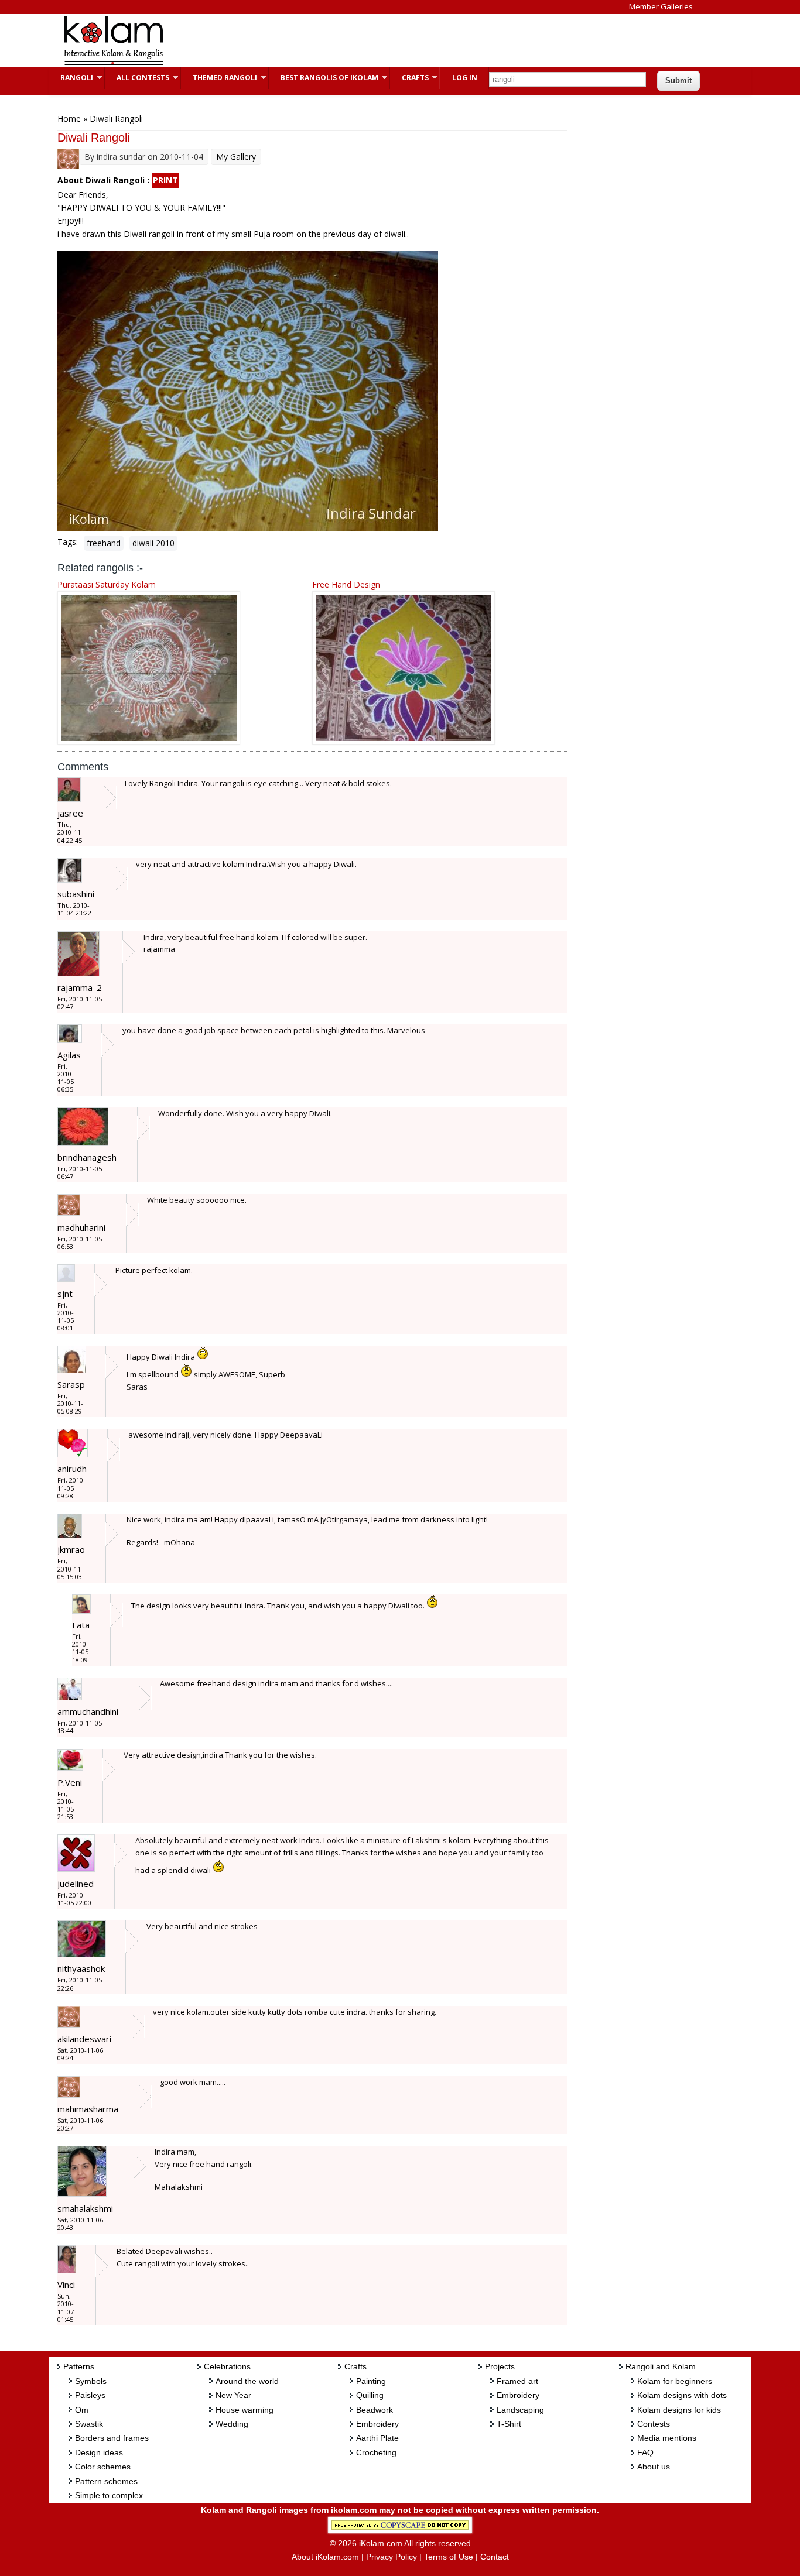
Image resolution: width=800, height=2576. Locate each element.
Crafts (409, 78)
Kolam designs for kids (679, 2410)
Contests (654, 2424)
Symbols (91, 2381)
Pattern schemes (106, 2481)
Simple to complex (109, 2495)
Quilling (370, 2395)
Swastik (89, 2424)
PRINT (165, 180)
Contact (495, 2557)
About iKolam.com (325, 2557)
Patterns (79, 2366)
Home (69, 119)
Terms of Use (449, 2557)
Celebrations (227, 2366)
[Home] (113, 64)
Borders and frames (112, 2438)
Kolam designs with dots (682, 2395)
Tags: (68, 542)
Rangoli (71, 78)
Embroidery (377, 2424)
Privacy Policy (392, 2557)
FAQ (645, 2452)
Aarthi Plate (377, 2438)
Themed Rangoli (219, 78)
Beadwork (375, 2410)
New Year (233, 2395)
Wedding (232, 2424)
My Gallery (236, 157)
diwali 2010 (153, 543)
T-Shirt (509, 2424)
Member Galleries (661, 6)
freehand (104, 543)
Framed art (517, 2381)
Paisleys (90, 2395)
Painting (371, 2381)
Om (82, 2410)
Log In (465, 78)
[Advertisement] (391, 40)
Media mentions (667, 2438)
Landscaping (520, 2410)
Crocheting (376, 2452)
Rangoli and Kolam (661, 2366)
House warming (245, 2410)
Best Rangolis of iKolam (324, 78)
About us (654, 2467)
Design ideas (99, 2452)
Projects (500, 2366)
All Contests (137, 78)
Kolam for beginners (675, 2381)
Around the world (247, 2381)
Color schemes (103, 2467)
